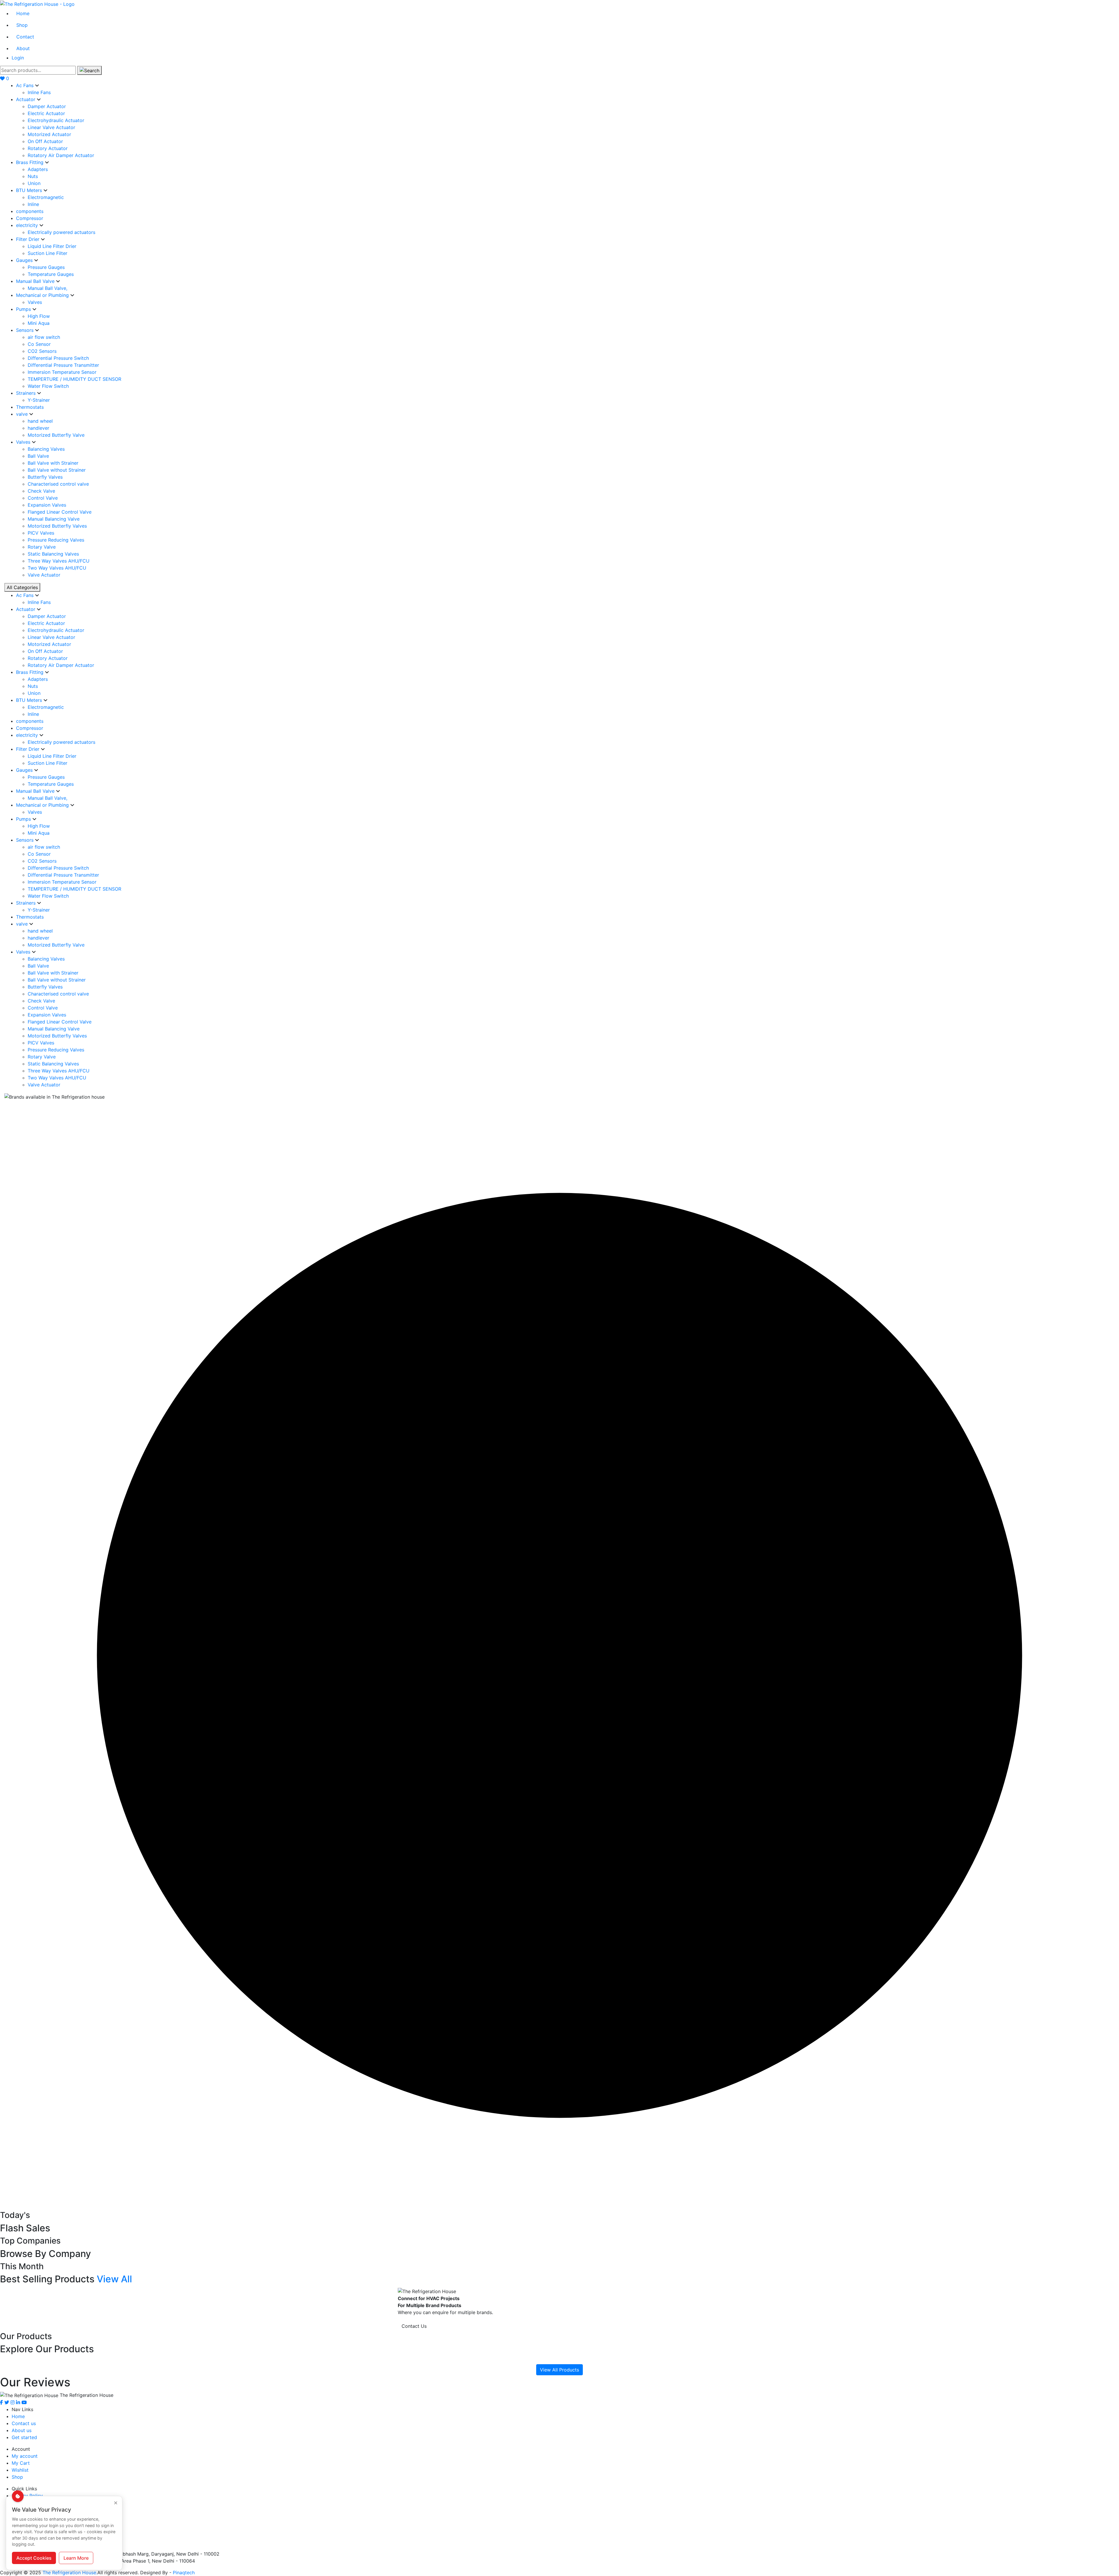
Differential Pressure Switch (58, 358)
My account (25, 2456)
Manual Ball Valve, (47, 288)
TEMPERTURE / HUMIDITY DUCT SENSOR (74, 379)
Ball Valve (38, 456)
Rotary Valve (42, 547)
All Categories (22, 587)
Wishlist (20, 2470)
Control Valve (43, 498)
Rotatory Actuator (48, 148)
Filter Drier (28, 239)
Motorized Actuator (49, 134)
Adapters (38, 169)
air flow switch (44, 337)
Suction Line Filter (47, 253)
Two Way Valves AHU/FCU (57, 568)
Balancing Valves (46, 449)
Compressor (30, 218)
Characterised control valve (58, 484)
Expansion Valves (47, 505)
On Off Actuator (45, 141)
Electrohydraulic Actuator (56, 120)
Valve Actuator (44, 575)
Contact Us (414, 2326)
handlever (38, 428)
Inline (33, 204)
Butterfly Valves (45, 477)
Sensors (25, 330)
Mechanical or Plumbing (43, 295)
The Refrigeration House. (70, 2573)
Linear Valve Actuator (51, 127)
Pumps (24, 309)
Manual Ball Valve (36, 281)
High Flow (39, 316)
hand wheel (40, 421)
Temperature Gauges (51, 274)
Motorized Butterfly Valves (57, 526)
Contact (25, 37)
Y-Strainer (39, 400)
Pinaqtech (184, 2573)
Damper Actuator (47, 106)
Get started (24, 2437)
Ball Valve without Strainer (57, 470)
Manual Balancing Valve (54, 519)
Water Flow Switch (48, 386)
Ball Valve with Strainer (53, 463)
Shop (22, 25)
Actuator (26, 99)
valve (23, 414)
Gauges (25, 260)
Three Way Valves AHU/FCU (59, 561)
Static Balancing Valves (53, 554)
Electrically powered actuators (61, 232)
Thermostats (30, 407)
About (23, 48)
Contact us (24, 2423)
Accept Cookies (34, 2558)
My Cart (21, 2463)
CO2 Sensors (42, 351)
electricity (28, 225)
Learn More (76, 2558)
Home (23, 13)
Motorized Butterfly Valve (56, 435)
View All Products (559, 2370)
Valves (35, 302)
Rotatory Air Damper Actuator (61, 155)
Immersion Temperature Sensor (62, 372)
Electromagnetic (46, 197)
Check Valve (41, 491)
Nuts (33, 176)
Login (18, 58)
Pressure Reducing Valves (56, 540)
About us (22, 2430)
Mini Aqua (39, 323)
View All (114, 2279)
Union (34, 183)
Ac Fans (25, 85)
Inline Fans (39, 92)
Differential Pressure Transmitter (63, 365)
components (30, 211)
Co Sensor (39, 344)
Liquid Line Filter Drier (52, 246)
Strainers (27, 393)
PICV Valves (41, 533)
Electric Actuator (46, 113)
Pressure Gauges (46, 267)
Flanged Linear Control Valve (60, 512)
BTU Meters (30, 190)
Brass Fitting (30, 162)
